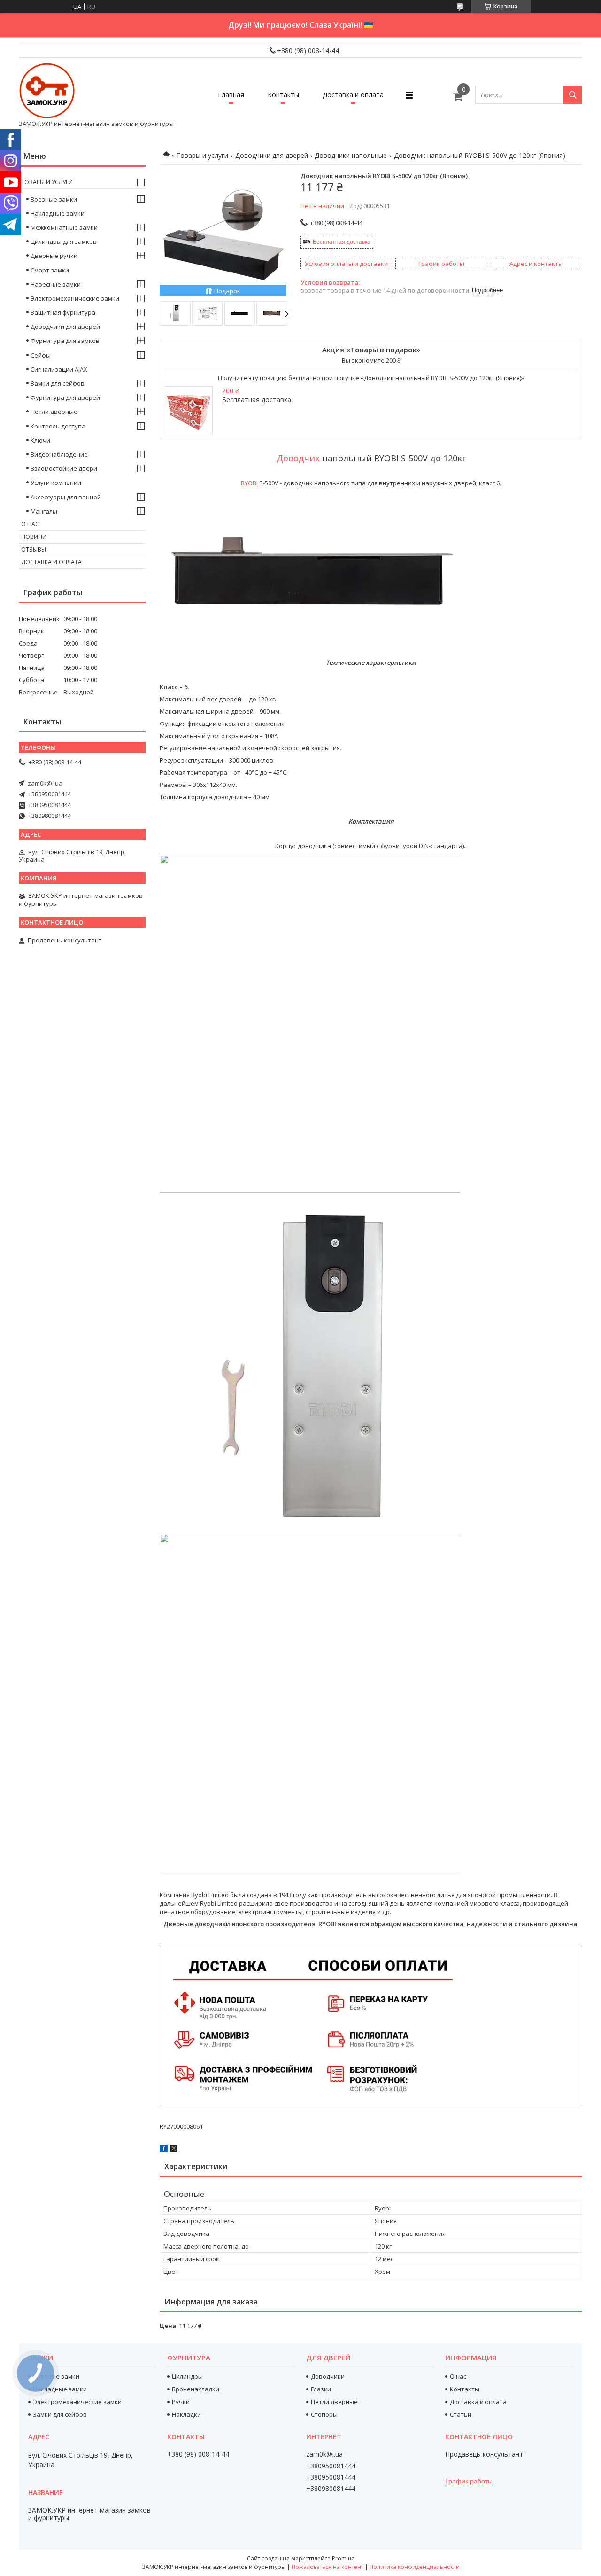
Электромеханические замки (75, 298)
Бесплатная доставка (342, 242)
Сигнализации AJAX (59, 369)
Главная (231, 95)
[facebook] (164, 2150)
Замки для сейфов (58, 383)
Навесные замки (56, 284)
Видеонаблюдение (59, 454)
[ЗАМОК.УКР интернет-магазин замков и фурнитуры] (47, 91)
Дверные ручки (54, 256)
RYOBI (249, 483)
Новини (34, 537)
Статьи (461, 2414)
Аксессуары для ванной (66, 497)
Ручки (181, 2402)
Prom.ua (343, 2558)
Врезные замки (54, 199)
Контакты (283, 95)
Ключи (40, 440)
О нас (30, 524)
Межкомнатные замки (64, 227)
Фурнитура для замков (65, 341)
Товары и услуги (202, 155)
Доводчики (328, 2376)
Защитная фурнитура (63, 312)
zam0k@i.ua (45, 783)
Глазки (321, 2389)
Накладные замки (58, 213)
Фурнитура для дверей (65, 397)
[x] (174, 2150)
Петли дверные (54, 412)
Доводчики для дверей (272, 155)
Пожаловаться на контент (327, 2567)
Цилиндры (187, 2376)
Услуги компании (56, 483)
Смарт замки (50, 270)
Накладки (186, 2414)
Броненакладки (196, 2389)
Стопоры (324, 2414)
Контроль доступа (58, 426)
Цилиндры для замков (64, 241)
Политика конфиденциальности (415, 2567)
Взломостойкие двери (64, 468)
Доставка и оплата (353, 95)
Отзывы (34, 549)
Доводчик (298, 458)
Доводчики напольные (351, 155)
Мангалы (44, 511)
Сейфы (41, 355)
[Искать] (573, 95)
